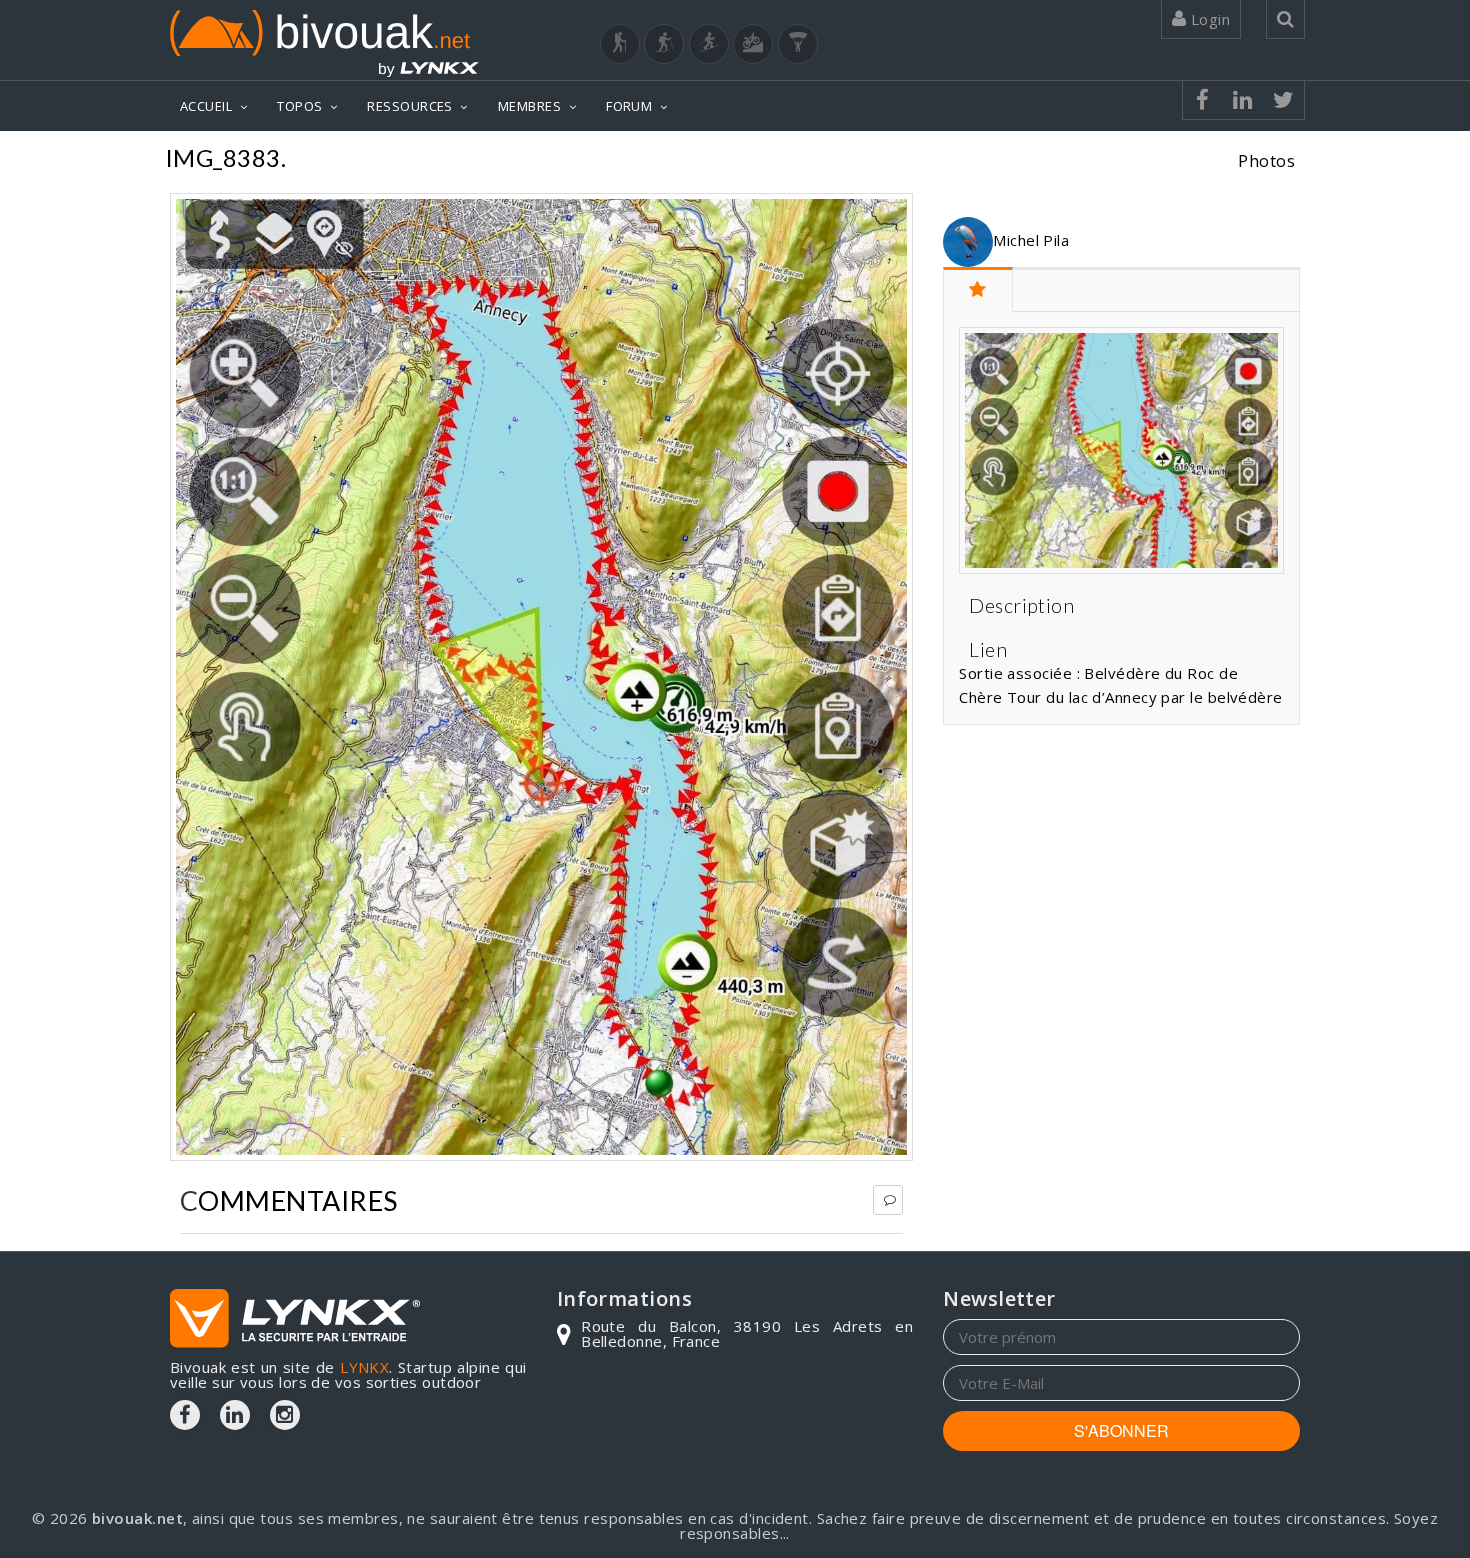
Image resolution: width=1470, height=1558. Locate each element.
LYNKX (364, 1367)
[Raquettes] (664, 44)
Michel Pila (1031, 240)
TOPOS (299, 106)
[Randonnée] (620, 44)
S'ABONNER (1121, 1430)
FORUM (629, 106)
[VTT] (753, 44)
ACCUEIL (206, 106)
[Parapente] (798, 44)
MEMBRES (529, 106)
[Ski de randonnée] (709, 44)
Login (1208, 19)
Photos (1266, 160)
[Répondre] (888, 1200)
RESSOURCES (410, 106)
